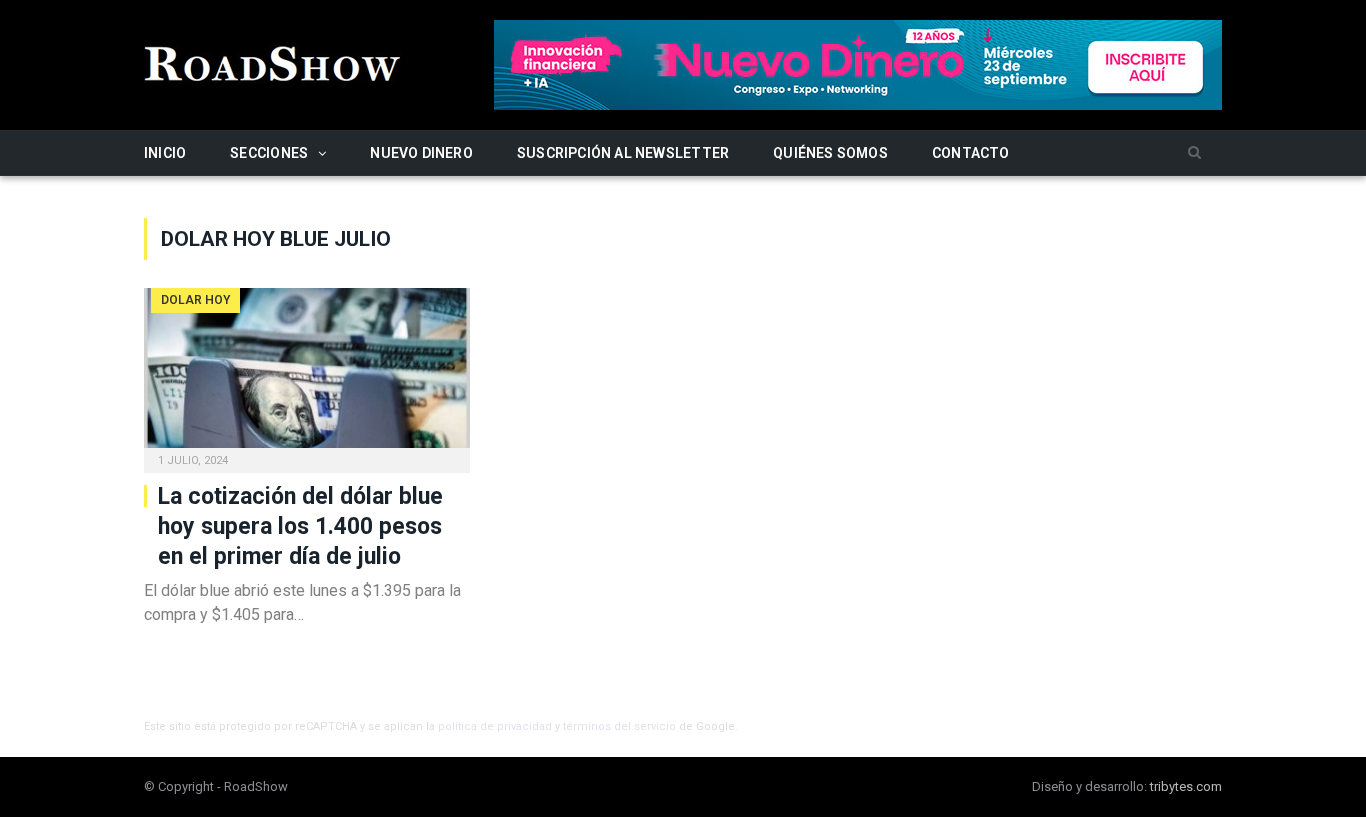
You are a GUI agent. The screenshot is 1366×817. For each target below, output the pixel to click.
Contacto (971, 153)
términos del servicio (619, 726)
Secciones (269, 153)
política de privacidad (495, 726)
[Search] (1194, 153)
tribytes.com (1186, 786)
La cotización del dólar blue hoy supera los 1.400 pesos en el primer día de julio (300, 526)
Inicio (165, 153)
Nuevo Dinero (421, 153)
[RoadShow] (273, 61)
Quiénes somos (830, 153)
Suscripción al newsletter (623, 153)
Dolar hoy (195, 300)
